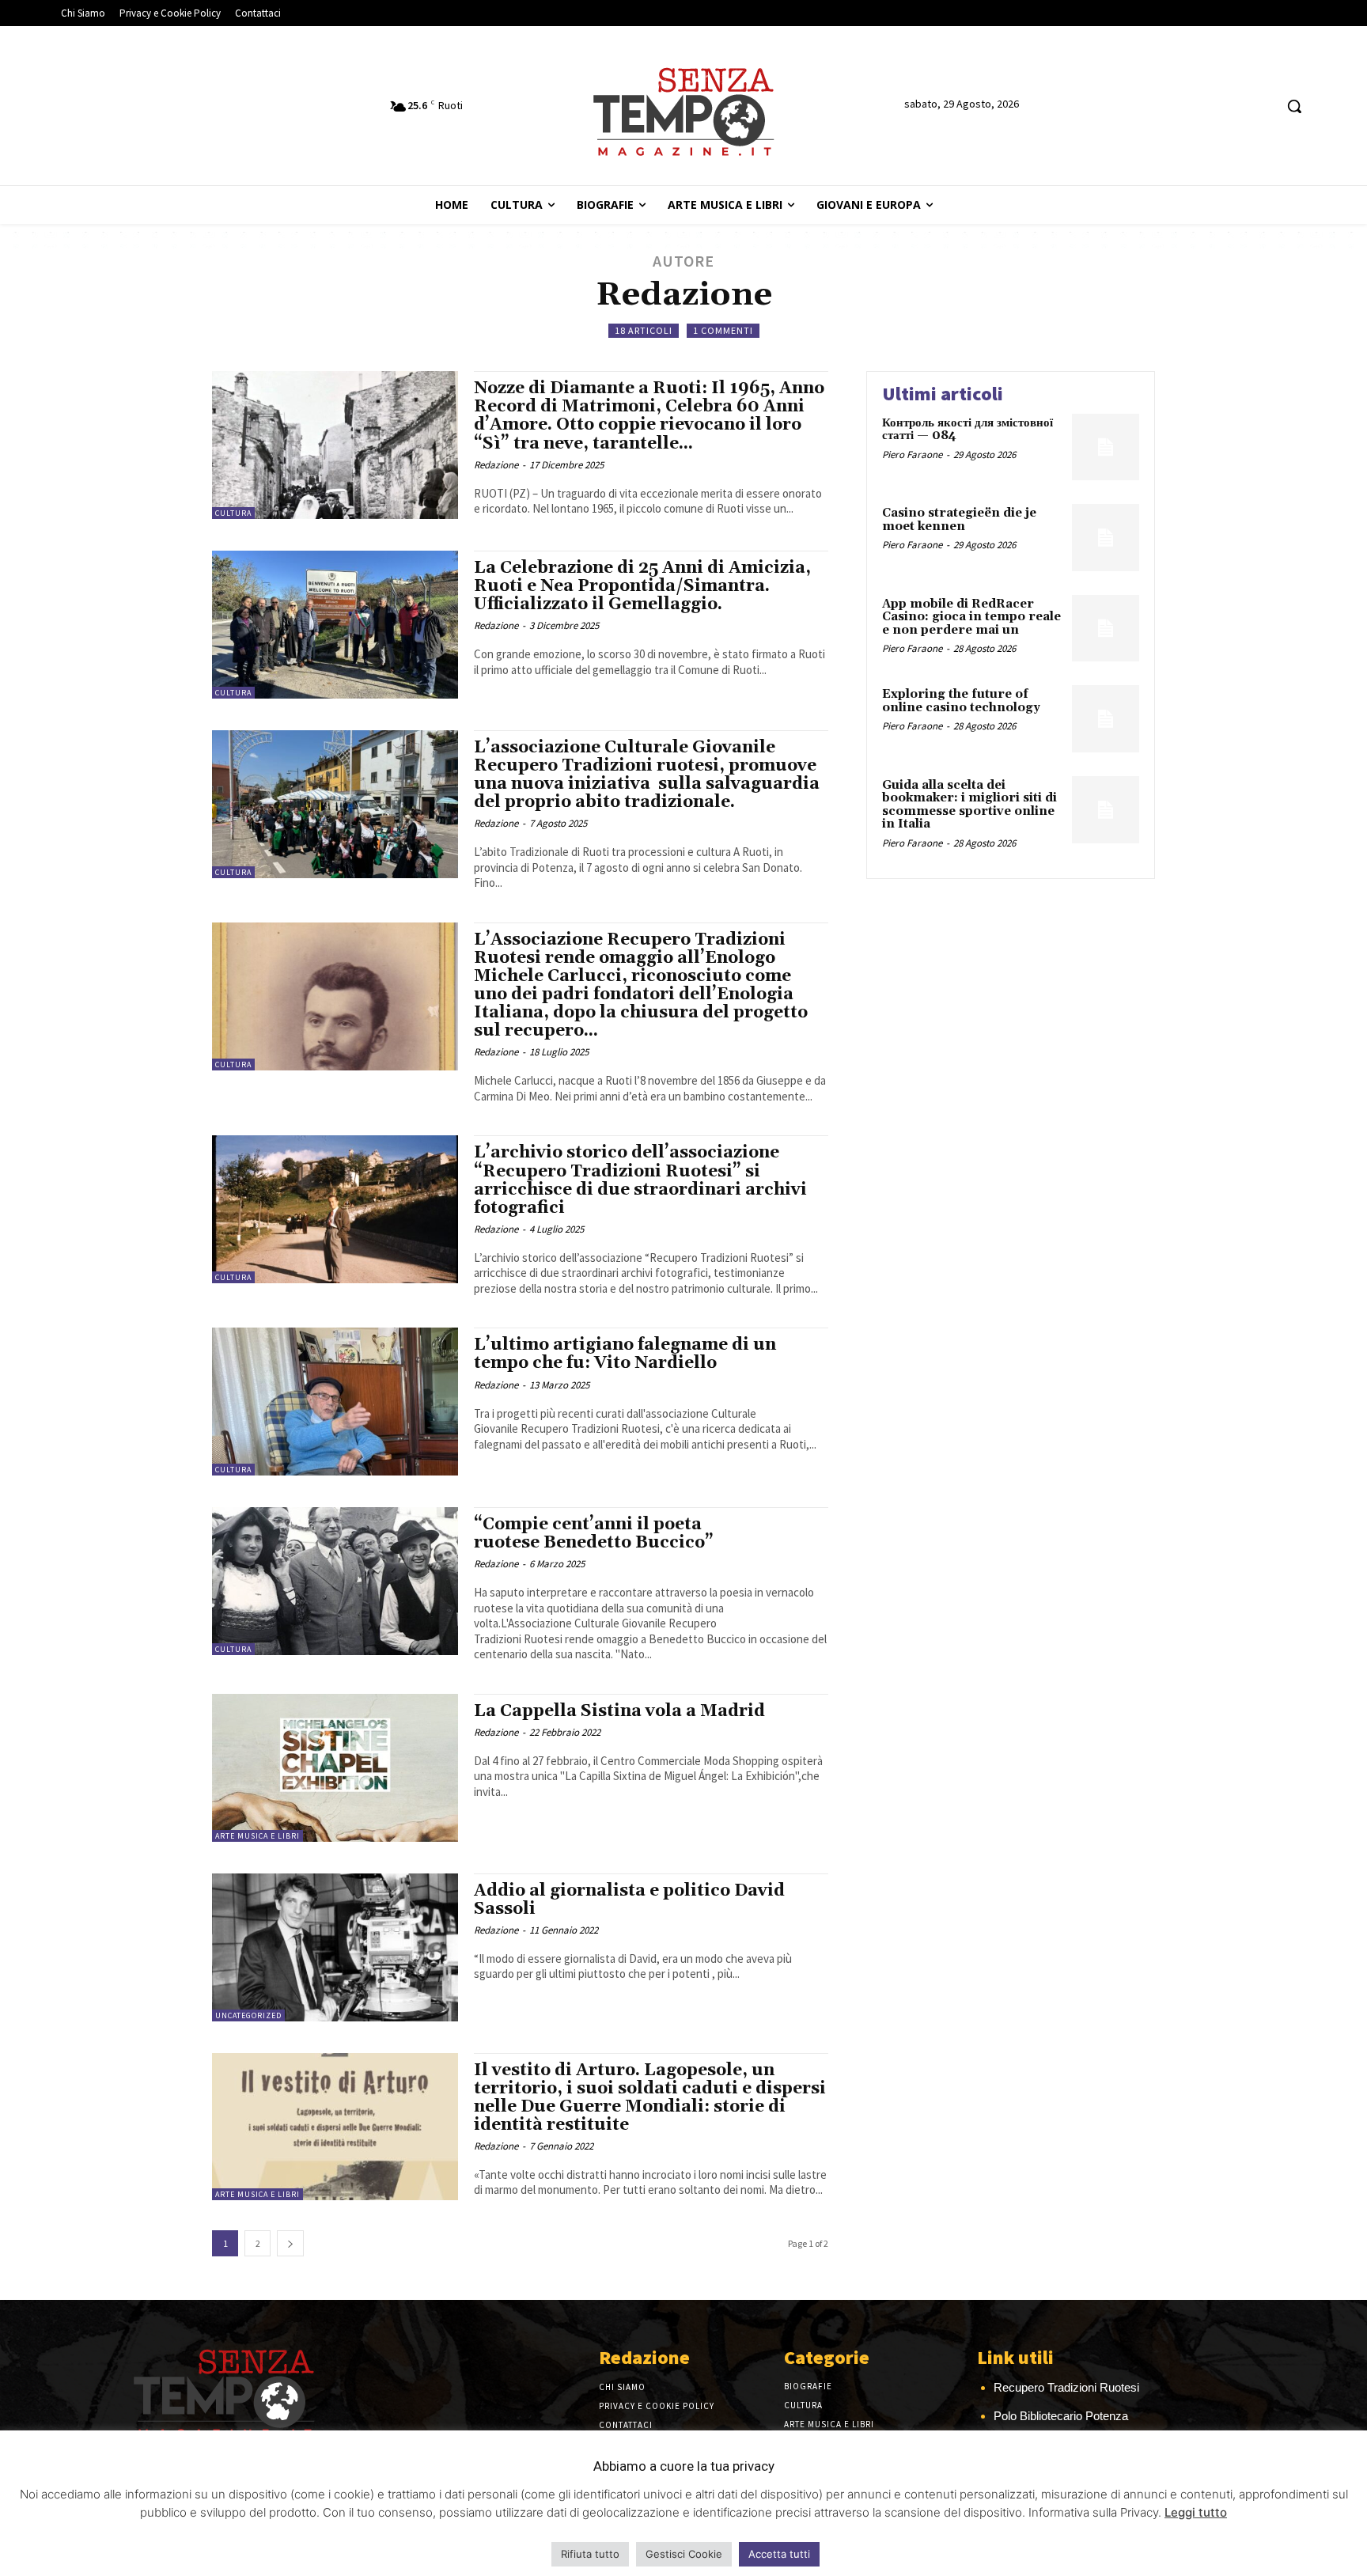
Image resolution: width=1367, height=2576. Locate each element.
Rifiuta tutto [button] (590, 2554)
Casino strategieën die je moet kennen (959, 520)
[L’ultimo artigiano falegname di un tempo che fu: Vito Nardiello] (335, 1402)
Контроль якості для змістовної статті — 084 (968, 430)
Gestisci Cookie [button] (684, 2554)
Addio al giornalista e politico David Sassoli (629, 1900)
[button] (1294, 106)
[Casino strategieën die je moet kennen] (1106, 538)
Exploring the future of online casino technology (961, 701)
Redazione (496, 465)
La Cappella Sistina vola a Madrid (619, 1711)
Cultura (233, 513)
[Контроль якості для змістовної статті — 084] (1106, 447)
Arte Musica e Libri (257, 1836)
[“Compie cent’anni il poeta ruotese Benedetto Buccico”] (335, 1581)
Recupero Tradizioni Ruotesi (1066, 2387)
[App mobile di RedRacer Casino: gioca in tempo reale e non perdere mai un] (1106, 629)
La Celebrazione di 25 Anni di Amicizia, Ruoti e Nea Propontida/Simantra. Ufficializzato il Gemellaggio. (642, 586)
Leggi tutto (1196, 2512)
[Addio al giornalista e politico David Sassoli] (335, 1947)
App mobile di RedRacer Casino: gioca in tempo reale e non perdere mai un (971, 617)
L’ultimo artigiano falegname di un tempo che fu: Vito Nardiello (625, 1354)
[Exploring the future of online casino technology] (1106, 719)
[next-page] (290, 2243)
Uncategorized (248, 2015)
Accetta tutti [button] (779, 2554)
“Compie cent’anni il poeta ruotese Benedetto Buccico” (596, 1534)
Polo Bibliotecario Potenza (1061, 2416)
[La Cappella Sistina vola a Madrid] (335, 1768)
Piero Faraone (912, 455)
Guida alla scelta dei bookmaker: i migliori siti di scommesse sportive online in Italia (969, 805)
